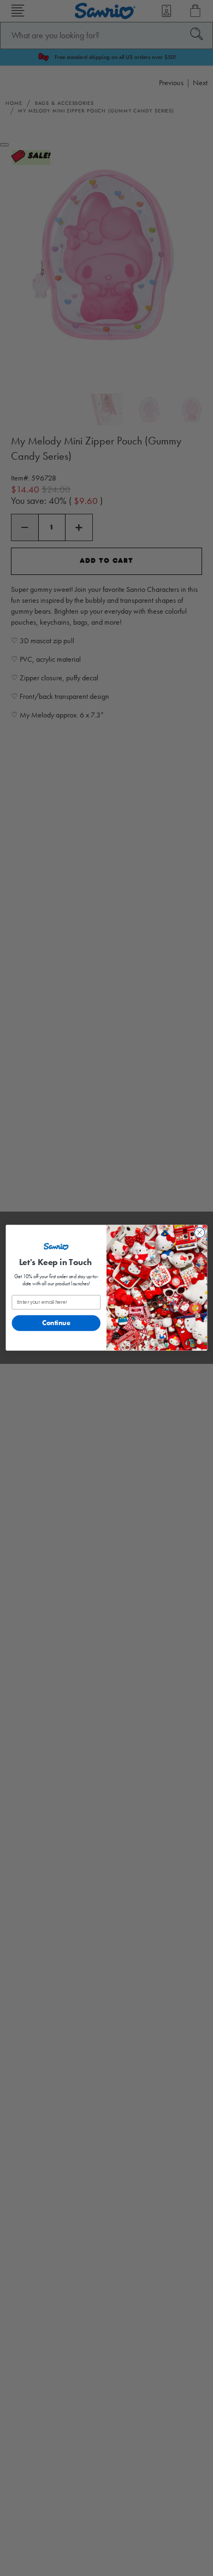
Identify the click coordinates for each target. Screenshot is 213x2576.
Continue (56, 1323)
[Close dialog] (200, 1233)
